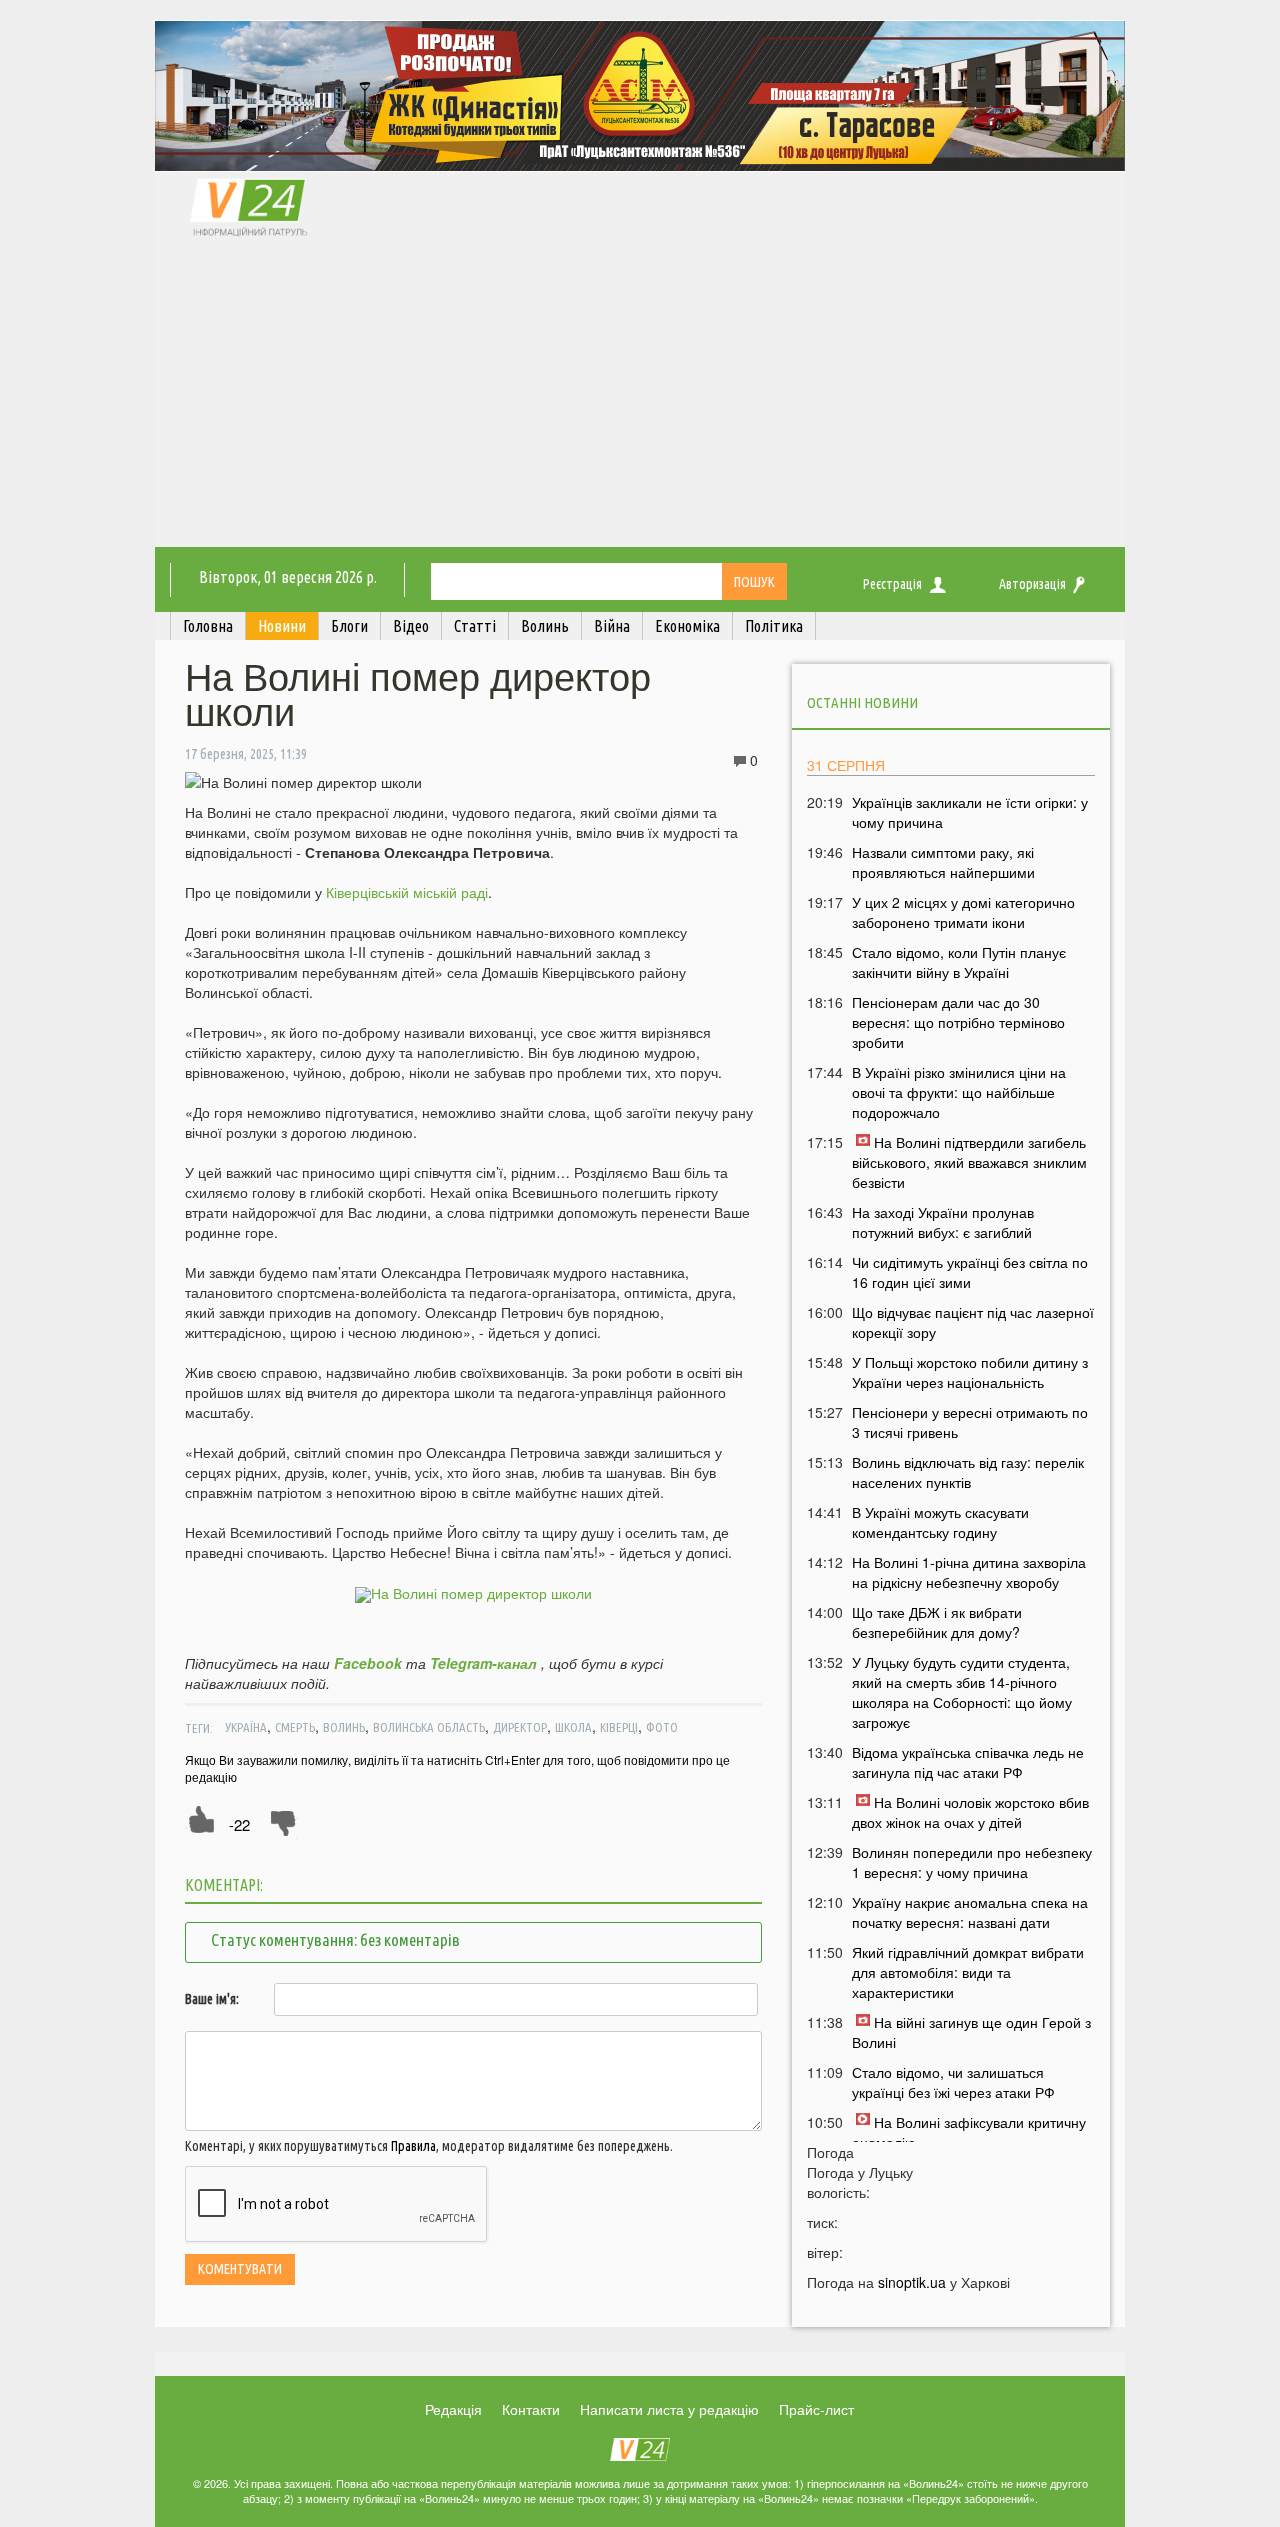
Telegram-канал (483, 1663)
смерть (295, 1727)
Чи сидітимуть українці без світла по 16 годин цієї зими (970, 1272)
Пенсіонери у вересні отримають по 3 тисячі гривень (970, 1422)
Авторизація (1032, 584)
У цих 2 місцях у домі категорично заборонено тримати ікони (963, 912)
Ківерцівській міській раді (407, 892)
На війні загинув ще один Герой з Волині (971, 2032)
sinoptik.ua (912, 2282)
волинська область (429, 1727)
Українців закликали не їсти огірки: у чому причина (970, 812)
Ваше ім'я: (212, 1999)
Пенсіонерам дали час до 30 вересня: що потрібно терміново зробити (958, 1022)
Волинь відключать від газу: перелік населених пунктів (968, 1472)
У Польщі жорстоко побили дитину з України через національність (970, 1372)
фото (662, 1727)
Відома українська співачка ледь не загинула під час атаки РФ (968, 1762)
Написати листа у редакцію (669, 2409)
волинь (344, 1727)
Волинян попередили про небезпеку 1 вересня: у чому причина (972, 1862)
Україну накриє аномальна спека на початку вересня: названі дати (970, 1912)
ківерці (619, 1727)
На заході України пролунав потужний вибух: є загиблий (943, 1222)
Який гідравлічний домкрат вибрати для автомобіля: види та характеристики (968, 1972)
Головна (208, 626)
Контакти (531, 2409)
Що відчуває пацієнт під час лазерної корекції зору (973, 1322)
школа (573, 1727)
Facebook (368, 1663)
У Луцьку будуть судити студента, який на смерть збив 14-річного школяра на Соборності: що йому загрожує (962, 1692)
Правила (413, 2146)
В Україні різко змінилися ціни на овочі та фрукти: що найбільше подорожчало (959, 1092)
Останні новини (862, 702)
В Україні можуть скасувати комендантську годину (940, 1522)
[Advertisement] (640, 397)
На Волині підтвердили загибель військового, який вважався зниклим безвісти (969, 1162)
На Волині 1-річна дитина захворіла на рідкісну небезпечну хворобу (969, 1572)
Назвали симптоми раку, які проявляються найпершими (943, 862)
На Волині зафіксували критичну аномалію (969, 2132)
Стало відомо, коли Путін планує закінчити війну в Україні (959, 962)
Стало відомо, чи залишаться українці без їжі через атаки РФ (953, 2082)
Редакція (453, 2409)
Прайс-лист (816, 2409)
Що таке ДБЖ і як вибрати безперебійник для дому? (937, 1622)
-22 (239, 1824)
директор (520, 1727)
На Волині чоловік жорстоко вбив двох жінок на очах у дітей (970, 1812)
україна (246, 1727)
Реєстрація (892, 584)
